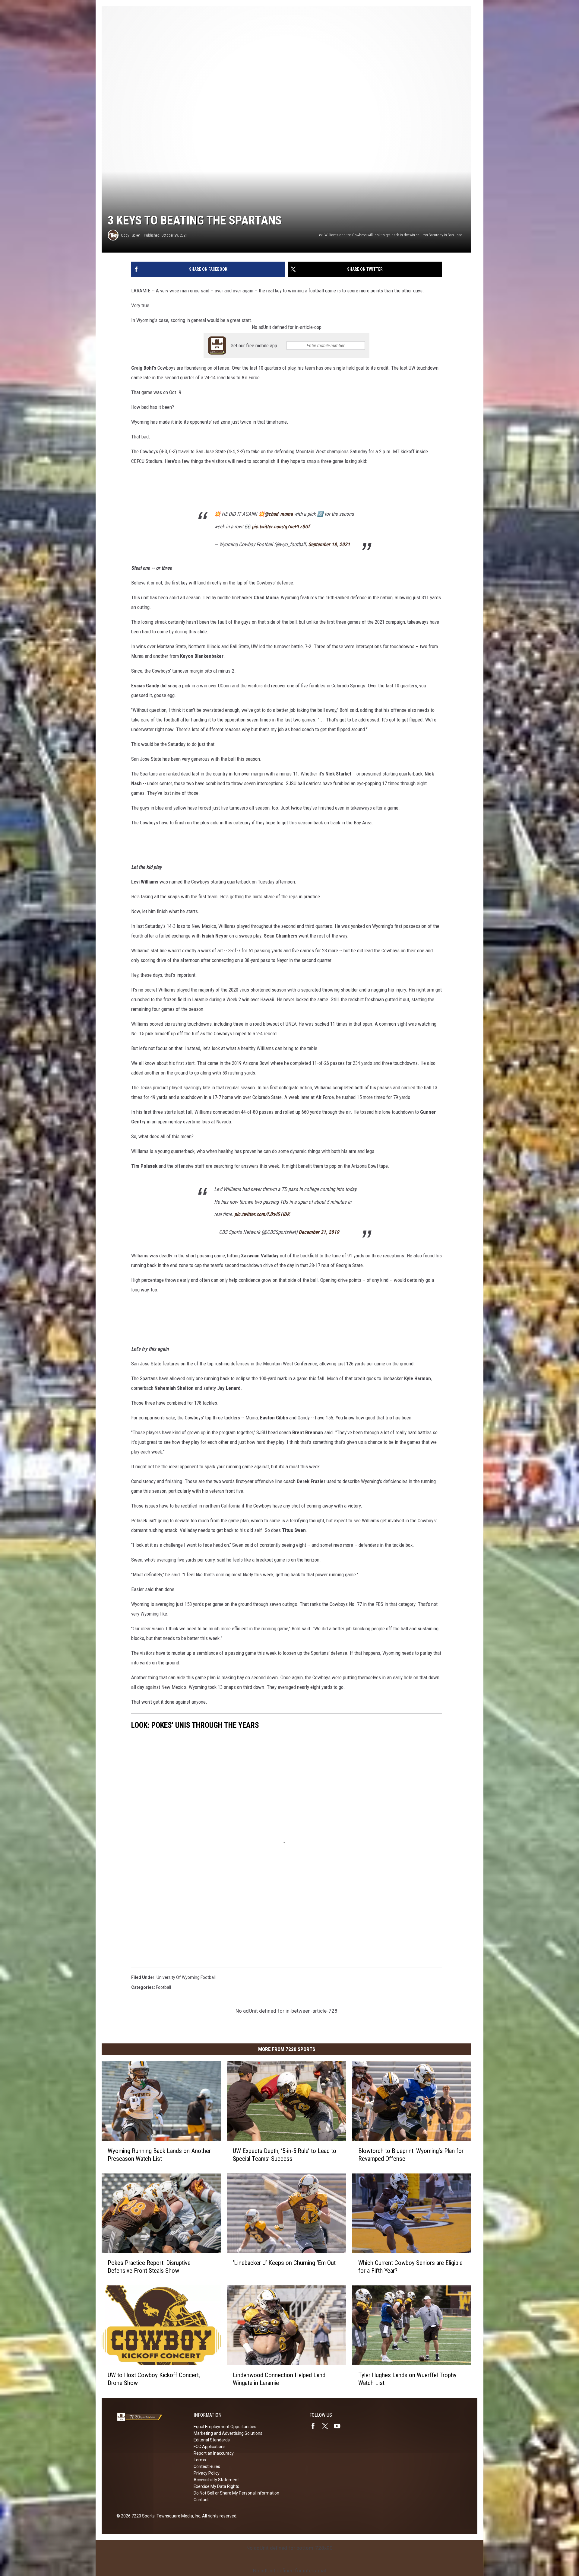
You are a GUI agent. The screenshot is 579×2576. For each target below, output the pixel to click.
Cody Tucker (130, 235)
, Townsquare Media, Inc (177, 2516)
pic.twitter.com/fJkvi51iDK (262, 1214)
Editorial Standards (212, 2440)
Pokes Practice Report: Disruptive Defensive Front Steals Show (149, 2267)
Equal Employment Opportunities (225, 2427)
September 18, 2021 (329, 544)
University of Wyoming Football (186, 1977)
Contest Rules (207, 2466)
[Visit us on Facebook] (315, 2426)
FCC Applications (210, 2447)
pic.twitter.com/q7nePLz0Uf (281, 527)
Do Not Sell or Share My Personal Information (236, 2493)
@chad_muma (279, 514)
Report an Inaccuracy (214, 2453)
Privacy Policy (207, 2473)
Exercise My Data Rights (216, 2486)
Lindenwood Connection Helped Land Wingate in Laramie (279, 2379)
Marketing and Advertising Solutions (228, 2433)
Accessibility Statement (216, 2480)
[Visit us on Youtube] (340, 2426)
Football (163, 1987)
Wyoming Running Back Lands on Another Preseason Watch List (159, 2155)
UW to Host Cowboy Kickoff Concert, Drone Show (154, 2379)
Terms (200, 2460)
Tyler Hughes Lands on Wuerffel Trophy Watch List (407, 2379)
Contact (201, 2500)
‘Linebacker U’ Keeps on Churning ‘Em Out (284, 2263)
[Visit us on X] (327, 2426)
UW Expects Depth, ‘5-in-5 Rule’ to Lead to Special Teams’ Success (285, 2155)
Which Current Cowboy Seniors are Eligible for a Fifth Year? (410, 2267)
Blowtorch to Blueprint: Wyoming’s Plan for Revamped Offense (411, 2155)
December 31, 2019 (319, 1232)
